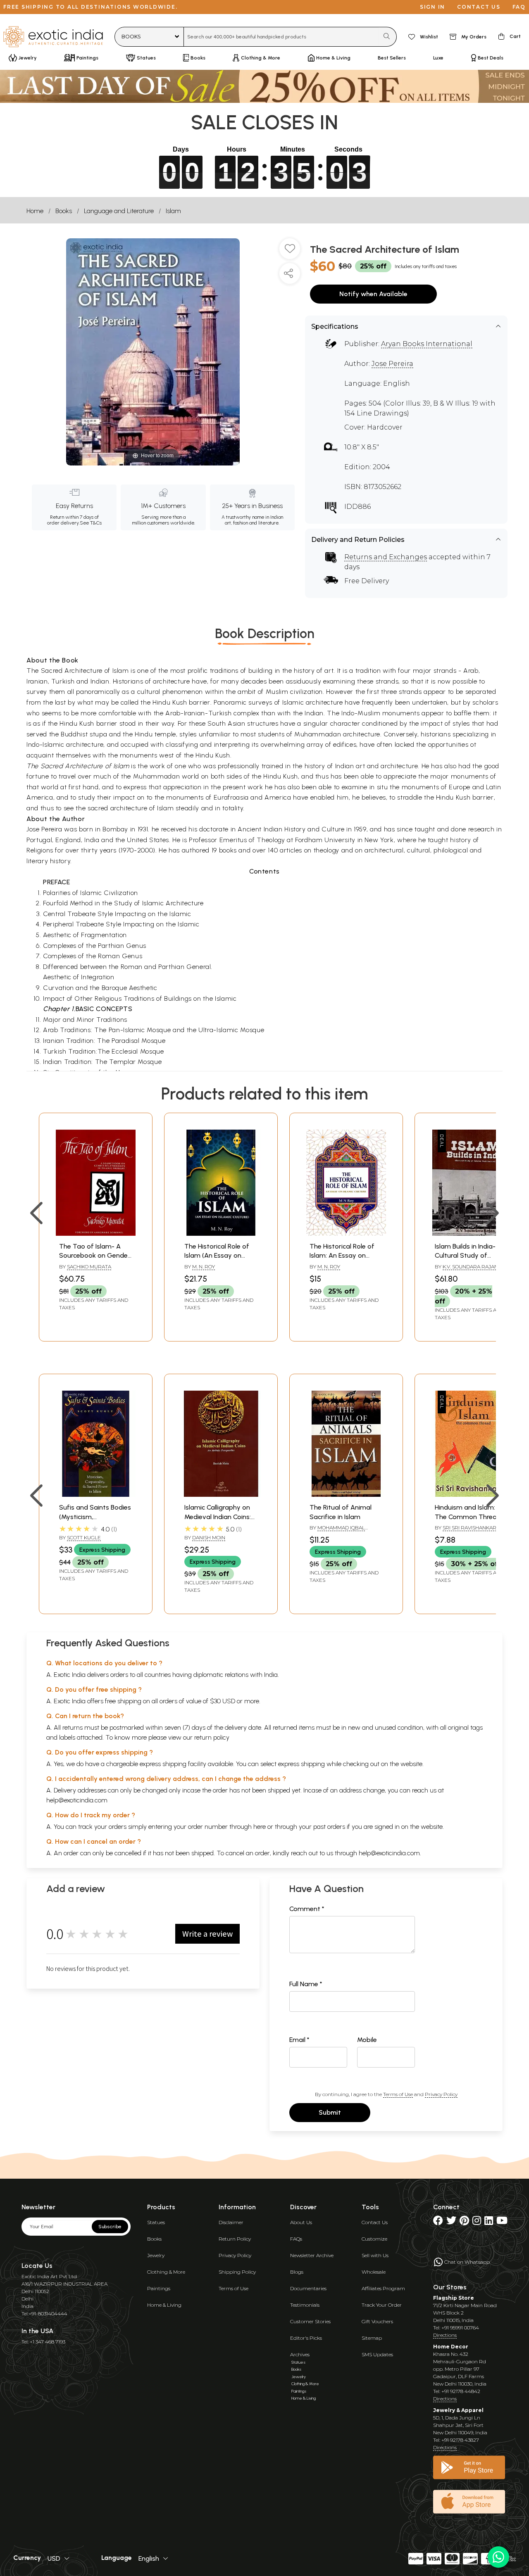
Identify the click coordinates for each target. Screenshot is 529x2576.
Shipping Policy (237, 2272)
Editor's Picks (306, 2338)
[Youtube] (502, 2222)
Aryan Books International (427, 344)
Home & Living (164, 2305)
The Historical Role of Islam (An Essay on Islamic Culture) (217, 1256)
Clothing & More (166, 2272)
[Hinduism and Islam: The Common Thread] (471, 1495)
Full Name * (306, 1984)
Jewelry (156, 2255)
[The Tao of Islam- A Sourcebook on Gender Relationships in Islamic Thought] (96, 1233)
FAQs (296, 2239)
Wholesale (374, 2272)
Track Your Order (382, 2305)
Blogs (297, 2272)
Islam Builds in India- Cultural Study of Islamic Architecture (465, 1256)
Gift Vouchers (377, 2321)
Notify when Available (373, 294)
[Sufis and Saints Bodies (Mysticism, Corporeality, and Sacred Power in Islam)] (96, 1495)
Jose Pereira (392, 364)
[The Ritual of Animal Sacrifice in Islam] (346, 1495)
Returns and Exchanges (386, 557)
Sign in (432, 7)
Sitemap (372, 2338)
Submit (330, 2112)
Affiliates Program (383, 2288)
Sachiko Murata (89, 1267)
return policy (212, 1737)
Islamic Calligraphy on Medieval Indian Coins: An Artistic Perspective (219, 1517)
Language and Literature (119, 211)
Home (35, 211)
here (260, 1827)
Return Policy (235, 2239)
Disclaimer (231, 2222)
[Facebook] (438, 2222)
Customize (374, 2239)
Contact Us (375, 2222)
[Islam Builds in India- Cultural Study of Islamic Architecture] (471, 1233)
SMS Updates (377, 2354)
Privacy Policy (441, 2094)
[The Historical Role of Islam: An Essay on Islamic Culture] (346, 1233)
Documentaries (308, 2288)
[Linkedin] (489, 2222)
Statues (156, 2222)
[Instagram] (477, 2222)
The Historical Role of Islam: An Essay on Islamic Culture (342, 1256)
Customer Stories (310, 2321)
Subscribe (110, 2227)
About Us (301, 2222)
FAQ (519, 7)
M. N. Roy (204, 1267)
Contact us (479, 7)
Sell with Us (375, 2255)
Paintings (159, 2288)
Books (64, 211)
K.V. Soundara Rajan (470, 1267)
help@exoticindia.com (77, 1800)
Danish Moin (209, 1537)
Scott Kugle (84, 1537)
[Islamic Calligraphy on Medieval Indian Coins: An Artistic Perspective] (221, 1495)
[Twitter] (451, 2222)
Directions (445, 2335)
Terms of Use (398, 2094)
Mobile (367, 2040)
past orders (329, 1827)
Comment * (307, 1909)
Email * (299, 2040)
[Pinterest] (464, 2222)
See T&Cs (91, 523)
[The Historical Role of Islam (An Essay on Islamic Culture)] (221, 1233)
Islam (173, 211)
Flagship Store (454, 2298)
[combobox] (281, 37)
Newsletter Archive (312, 2255)
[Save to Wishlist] (290, 252)
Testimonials (305, 2305)
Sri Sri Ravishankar (469, 1528)
